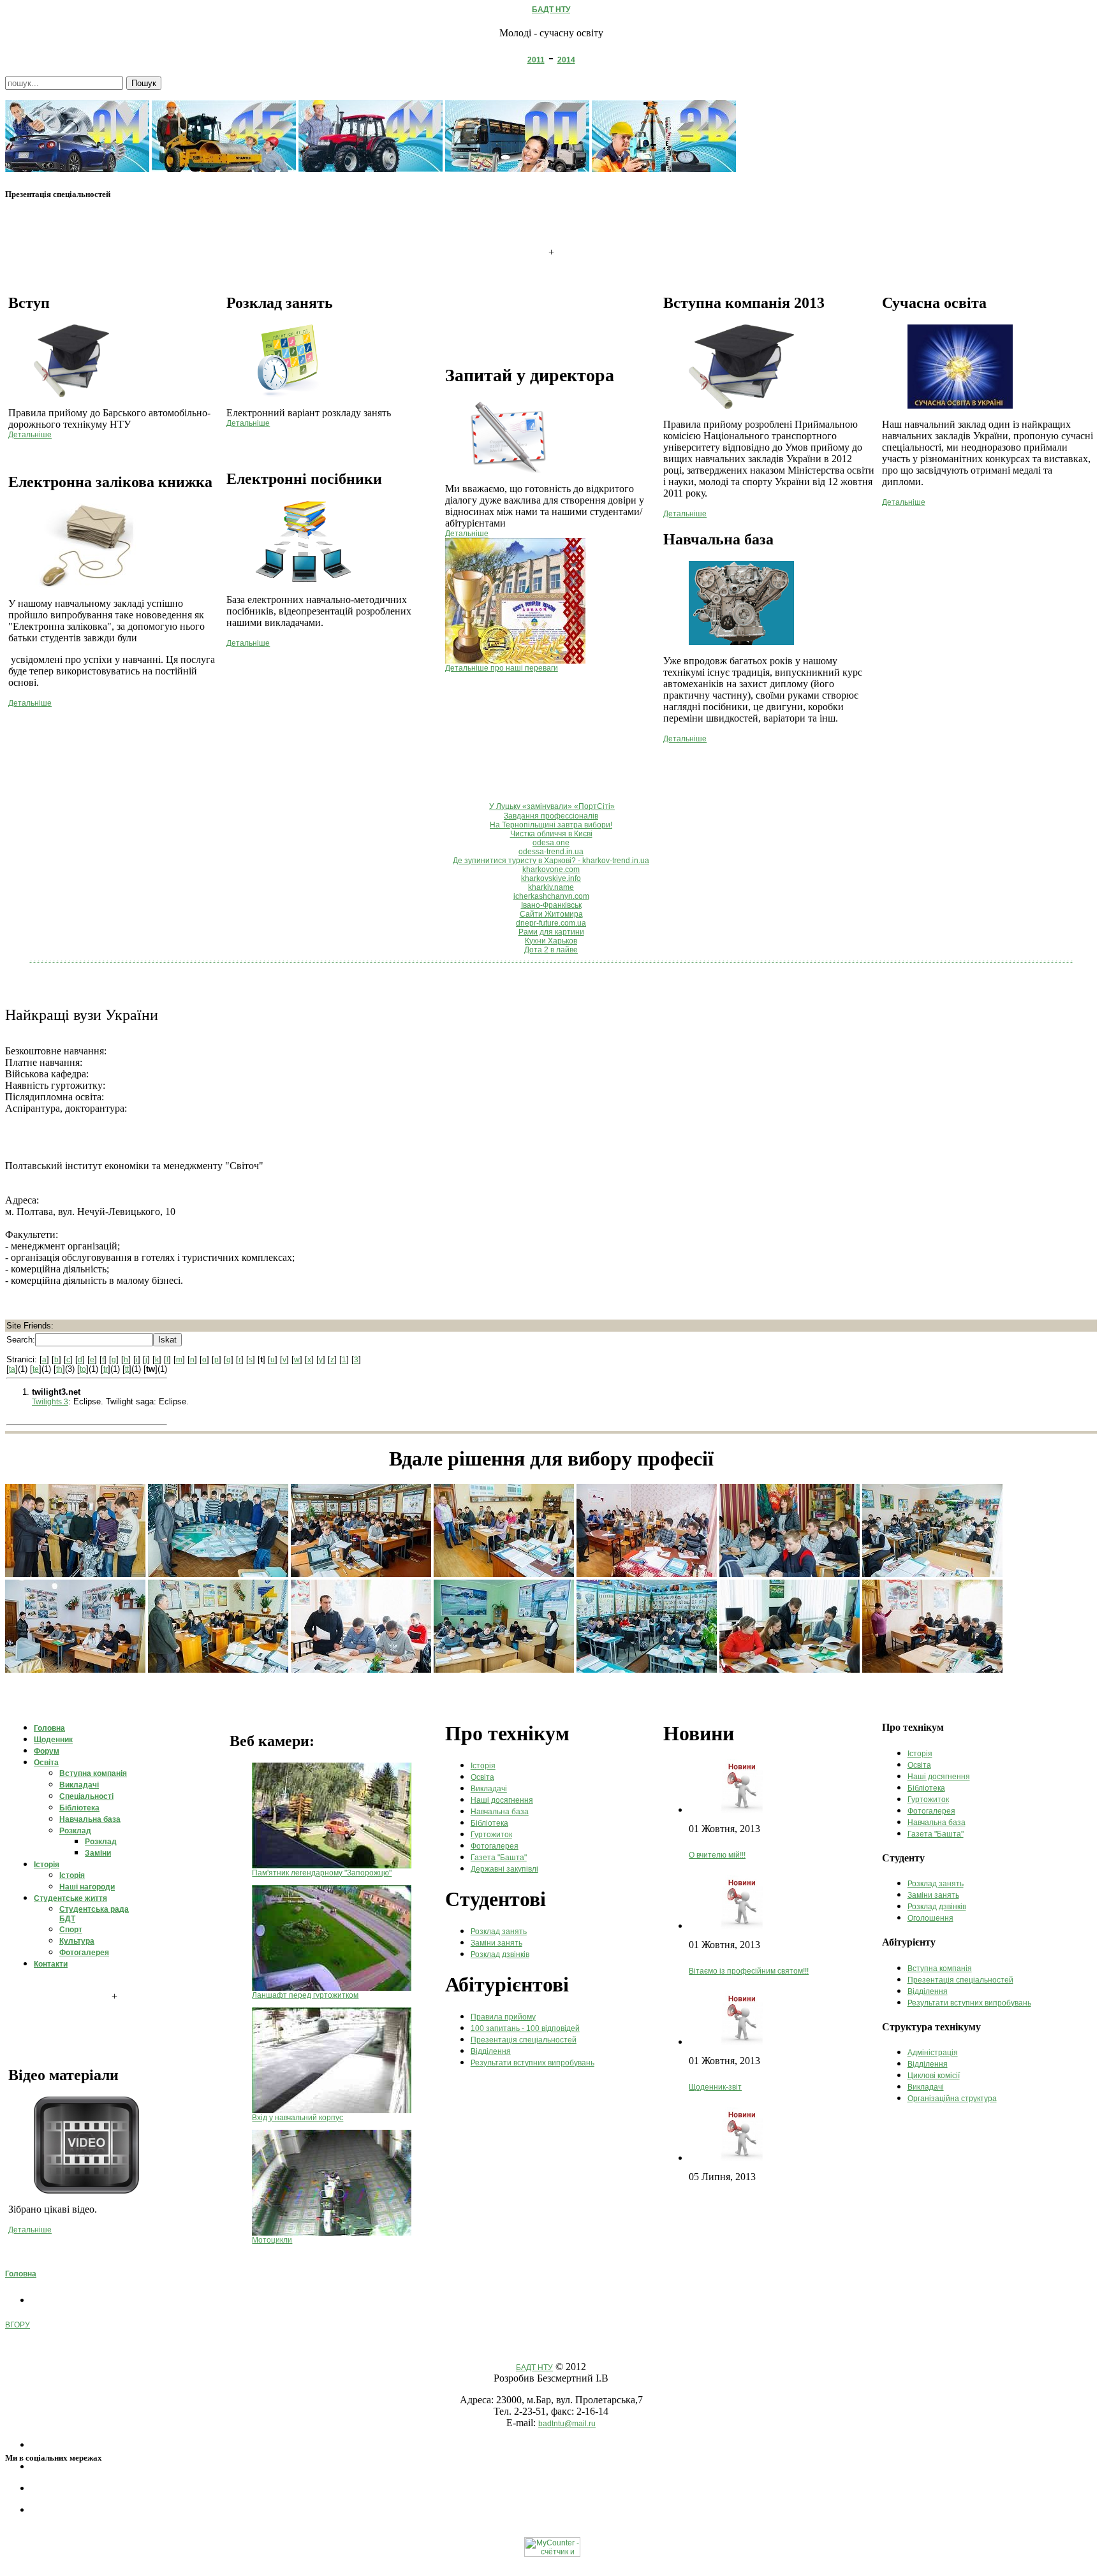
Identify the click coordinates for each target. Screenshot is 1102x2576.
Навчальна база (500, 1812)
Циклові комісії (934, 2076)
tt (127, 1369)
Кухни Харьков (551, 941)
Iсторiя (483, 1766)
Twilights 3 (50, 1402)
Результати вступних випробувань (533, 2063)
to (83, 1369)
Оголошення (930, 1918)
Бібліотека (489, 1823)
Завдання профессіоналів (551, 816)
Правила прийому (503, 2017)
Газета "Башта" (499, 1858)
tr (106, 1369)
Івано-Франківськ (551, 905)
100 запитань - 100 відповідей (525, 2028)
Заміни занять (496, 1943)
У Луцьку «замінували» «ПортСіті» (552, 806)
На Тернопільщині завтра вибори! (551, 825)
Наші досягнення (502, 1800)
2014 (566, 60)
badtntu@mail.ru (567, 2424)
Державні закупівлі (504, 1869)
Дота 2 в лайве (551, 950)
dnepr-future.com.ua (551, 923)
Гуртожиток (491, 1835)
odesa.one (551, 843)
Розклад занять (499, 1932)
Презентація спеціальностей (524, 2040)
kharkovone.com (551, 870)
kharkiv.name (551, 887)
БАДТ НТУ (551, 10)
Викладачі (489, 1789)
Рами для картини (551, 932)
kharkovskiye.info (551, 878)
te (36, 1369)
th (59, 1369)
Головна (21, 2274)
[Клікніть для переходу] (77, 170)
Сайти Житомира (551, 914)
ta (12, 1369)
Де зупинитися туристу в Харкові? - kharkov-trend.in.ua (551, 861)
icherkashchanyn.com (551, 896)
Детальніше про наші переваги (502, 668)
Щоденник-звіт (715, 2087)
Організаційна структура (952, 2099)
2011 (536, 60)
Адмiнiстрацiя (933, 2053)
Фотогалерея (495, 1846)
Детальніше (30, 435)
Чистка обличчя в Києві (551, 834)
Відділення (491, 2051)
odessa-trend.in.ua (551, 852)
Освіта (482, 1777)
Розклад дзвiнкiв (500, 1954)
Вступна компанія (940, 1968)
